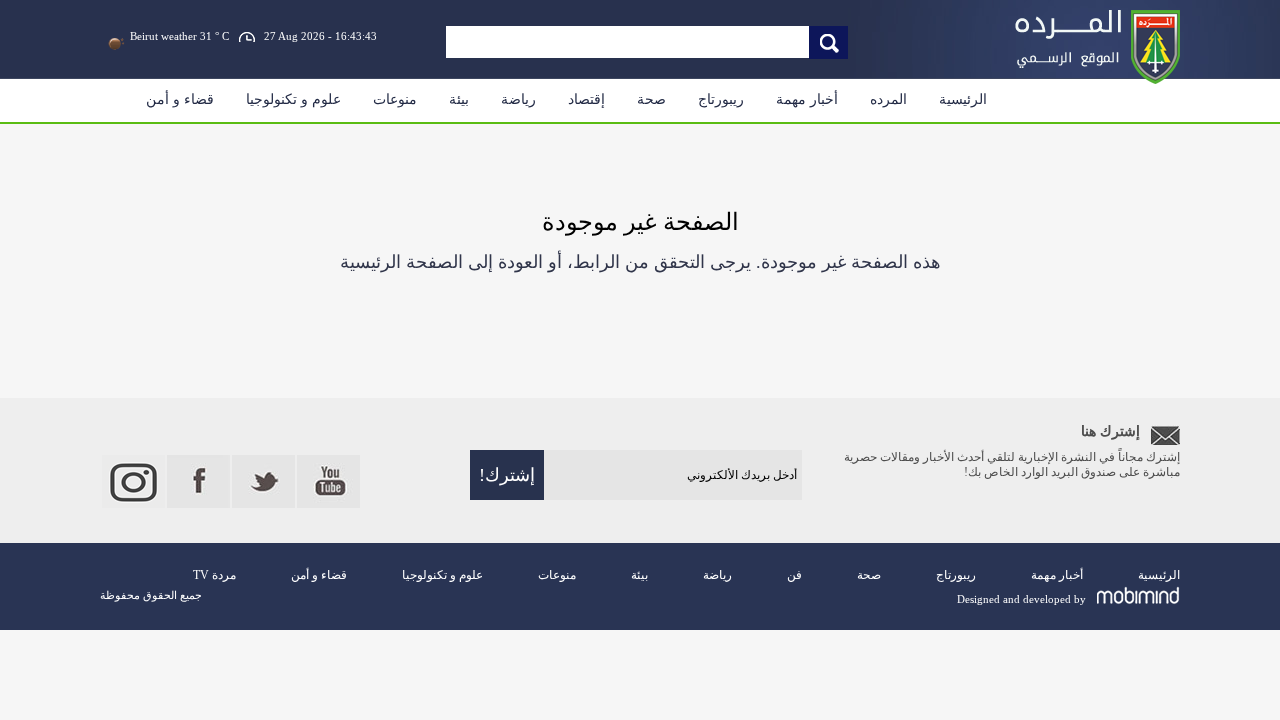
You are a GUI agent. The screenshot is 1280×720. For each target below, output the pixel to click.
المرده (888, 99)
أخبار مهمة (807, 99)
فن (794, 575)
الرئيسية (963, 99)
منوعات (395, 99)
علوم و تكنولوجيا (293, 99)
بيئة (459, 99)
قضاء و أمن (180, 99)
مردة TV (214, 575)
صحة (651, 99)
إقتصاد (586, 99)
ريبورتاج (721, 99)
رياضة (518, 99)
